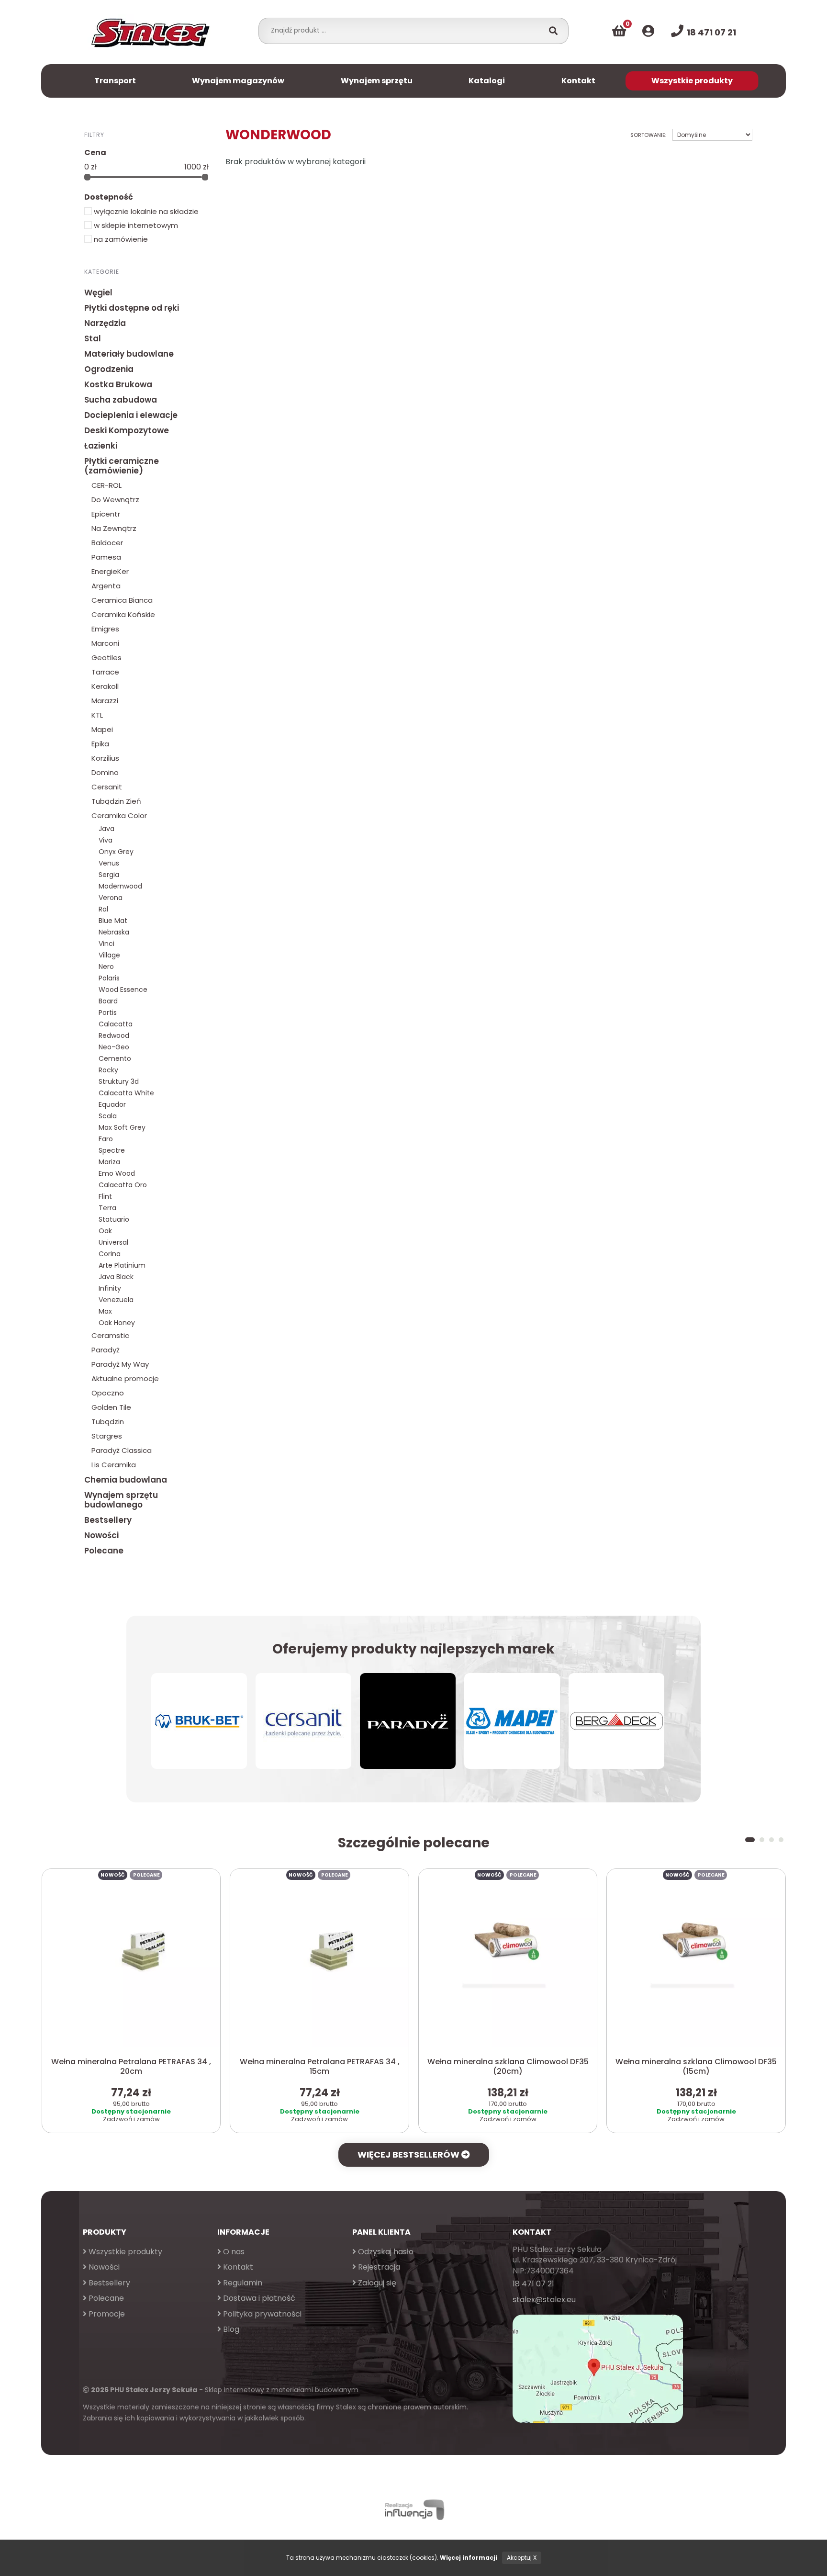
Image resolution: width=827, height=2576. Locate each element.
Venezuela (116, 1300)
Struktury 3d (119, 1081)
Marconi (105, 643)
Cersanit (107, 787)
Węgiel (98, 292)
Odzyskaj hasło (385, 2252)
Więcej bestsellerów (409, 2154)
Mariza (109, 1162)
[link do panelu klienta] (648, 31)
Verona (111, 898)
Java (106, 829)
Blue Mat (113, 921)
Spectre (112, 1150)
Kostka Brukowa (118, 384)
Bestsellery (108, 1520)
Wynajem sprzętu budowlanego (121, 1500)
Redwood (114, 1035)
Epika (100, 744)
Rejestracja (378, 2267)
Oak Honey (117, 1323)
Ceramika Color (119, 816)
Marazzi (105, 701)
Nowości (101, 1535)
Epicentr (106, 514)
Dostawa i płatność (258, 2298)
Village (109, 955)
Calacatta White (126, 1093)
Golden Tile (111, 1407)
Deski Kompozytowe (127, 430)
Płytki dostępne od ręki (132, 308)
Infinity (110, 1288)
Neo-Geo (114, 1047)
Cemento (115, 1058)
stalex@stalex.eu (544, 2300)
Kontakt (578, 81)
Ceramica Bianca (122, 600)
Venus (109, 863)
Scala (108, 1116)
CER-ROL (106, 485)
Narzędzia (105, 323)
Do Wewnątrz (115, 500)
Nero (106, 967)
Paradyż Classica (122, 1450)
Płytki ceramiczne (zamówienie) (122, 466)
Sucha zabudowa (121, 400)
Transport (115, 81)
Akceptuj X (522, 2558)
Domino (105, 772)
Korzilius (105, 758)
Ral (103, 909)
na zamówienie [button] (120, 239)
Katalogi (487, 81)
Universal (113, 1242)
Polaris (109, 978)
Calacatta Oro (123, 1185)
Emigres (105, 629)
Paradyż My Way (120, 1364)
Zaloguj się (376, 2283)
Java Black (116, 1277)
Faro (106, 1139)
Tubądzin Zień (116, 801)
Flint (105, 1196)
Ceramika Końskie (123, 614)
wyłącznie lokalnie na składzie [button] (145, 211)
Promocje (106, 2314)
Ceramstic (110, 1335)
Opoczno (108, 1393)
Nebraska (114, 932)
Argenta (106, 586)
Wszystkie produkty (692, 81)
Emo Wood (117, 1173)
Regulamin (242, 2283)
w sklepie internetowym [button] (135, 225)
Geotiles (106, 658)
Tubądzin (108, 1422)
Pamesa (106, 557)
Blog (230, 2329)
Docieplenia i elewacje (131, 415)
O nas (233, 2252)
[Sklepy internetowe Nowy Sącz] (413, 2510)
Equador (112, 1104)
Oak (105, 1231)
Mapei (102, 729)
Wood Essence (123, 990)
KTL (97, 715)
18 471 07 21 (533, 2284)
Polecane (104, 1551)
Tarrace (105, 672)
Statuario (114, 1219)
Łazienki (101, 446)
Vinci (106, 944)
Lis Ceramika (114, 1465)
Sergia (109, 875)
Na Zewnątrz (114, 528)
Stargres (107, 1436)
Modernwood (120, 886)
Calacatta (116, 1024)
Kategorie (102, 271)
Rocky (108, 1070)
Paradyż (106, 1350)
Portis (108, 1012)
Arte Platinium (122, 1265)
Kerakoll (105, 686)
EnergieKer (110, 571)
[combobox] (404, 30)
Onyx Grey (116, 852)
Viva (106, 840)
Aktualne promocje (125, 1378)
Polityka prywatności (261, 2314)
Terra (107, 1208)
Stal (93, 338)
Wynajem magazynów (238, 81)
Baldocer (107, 543)
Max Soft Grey (122, 1127)
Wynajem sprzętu (377, 81)
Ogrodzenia (109, 369)
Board (108, 1001)
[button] (750, 1840)
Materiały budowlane (129, 354)
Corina (110, 1254)
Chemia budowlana (126, 1480)
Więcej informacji (469, 2558)
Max (105, 1311)
